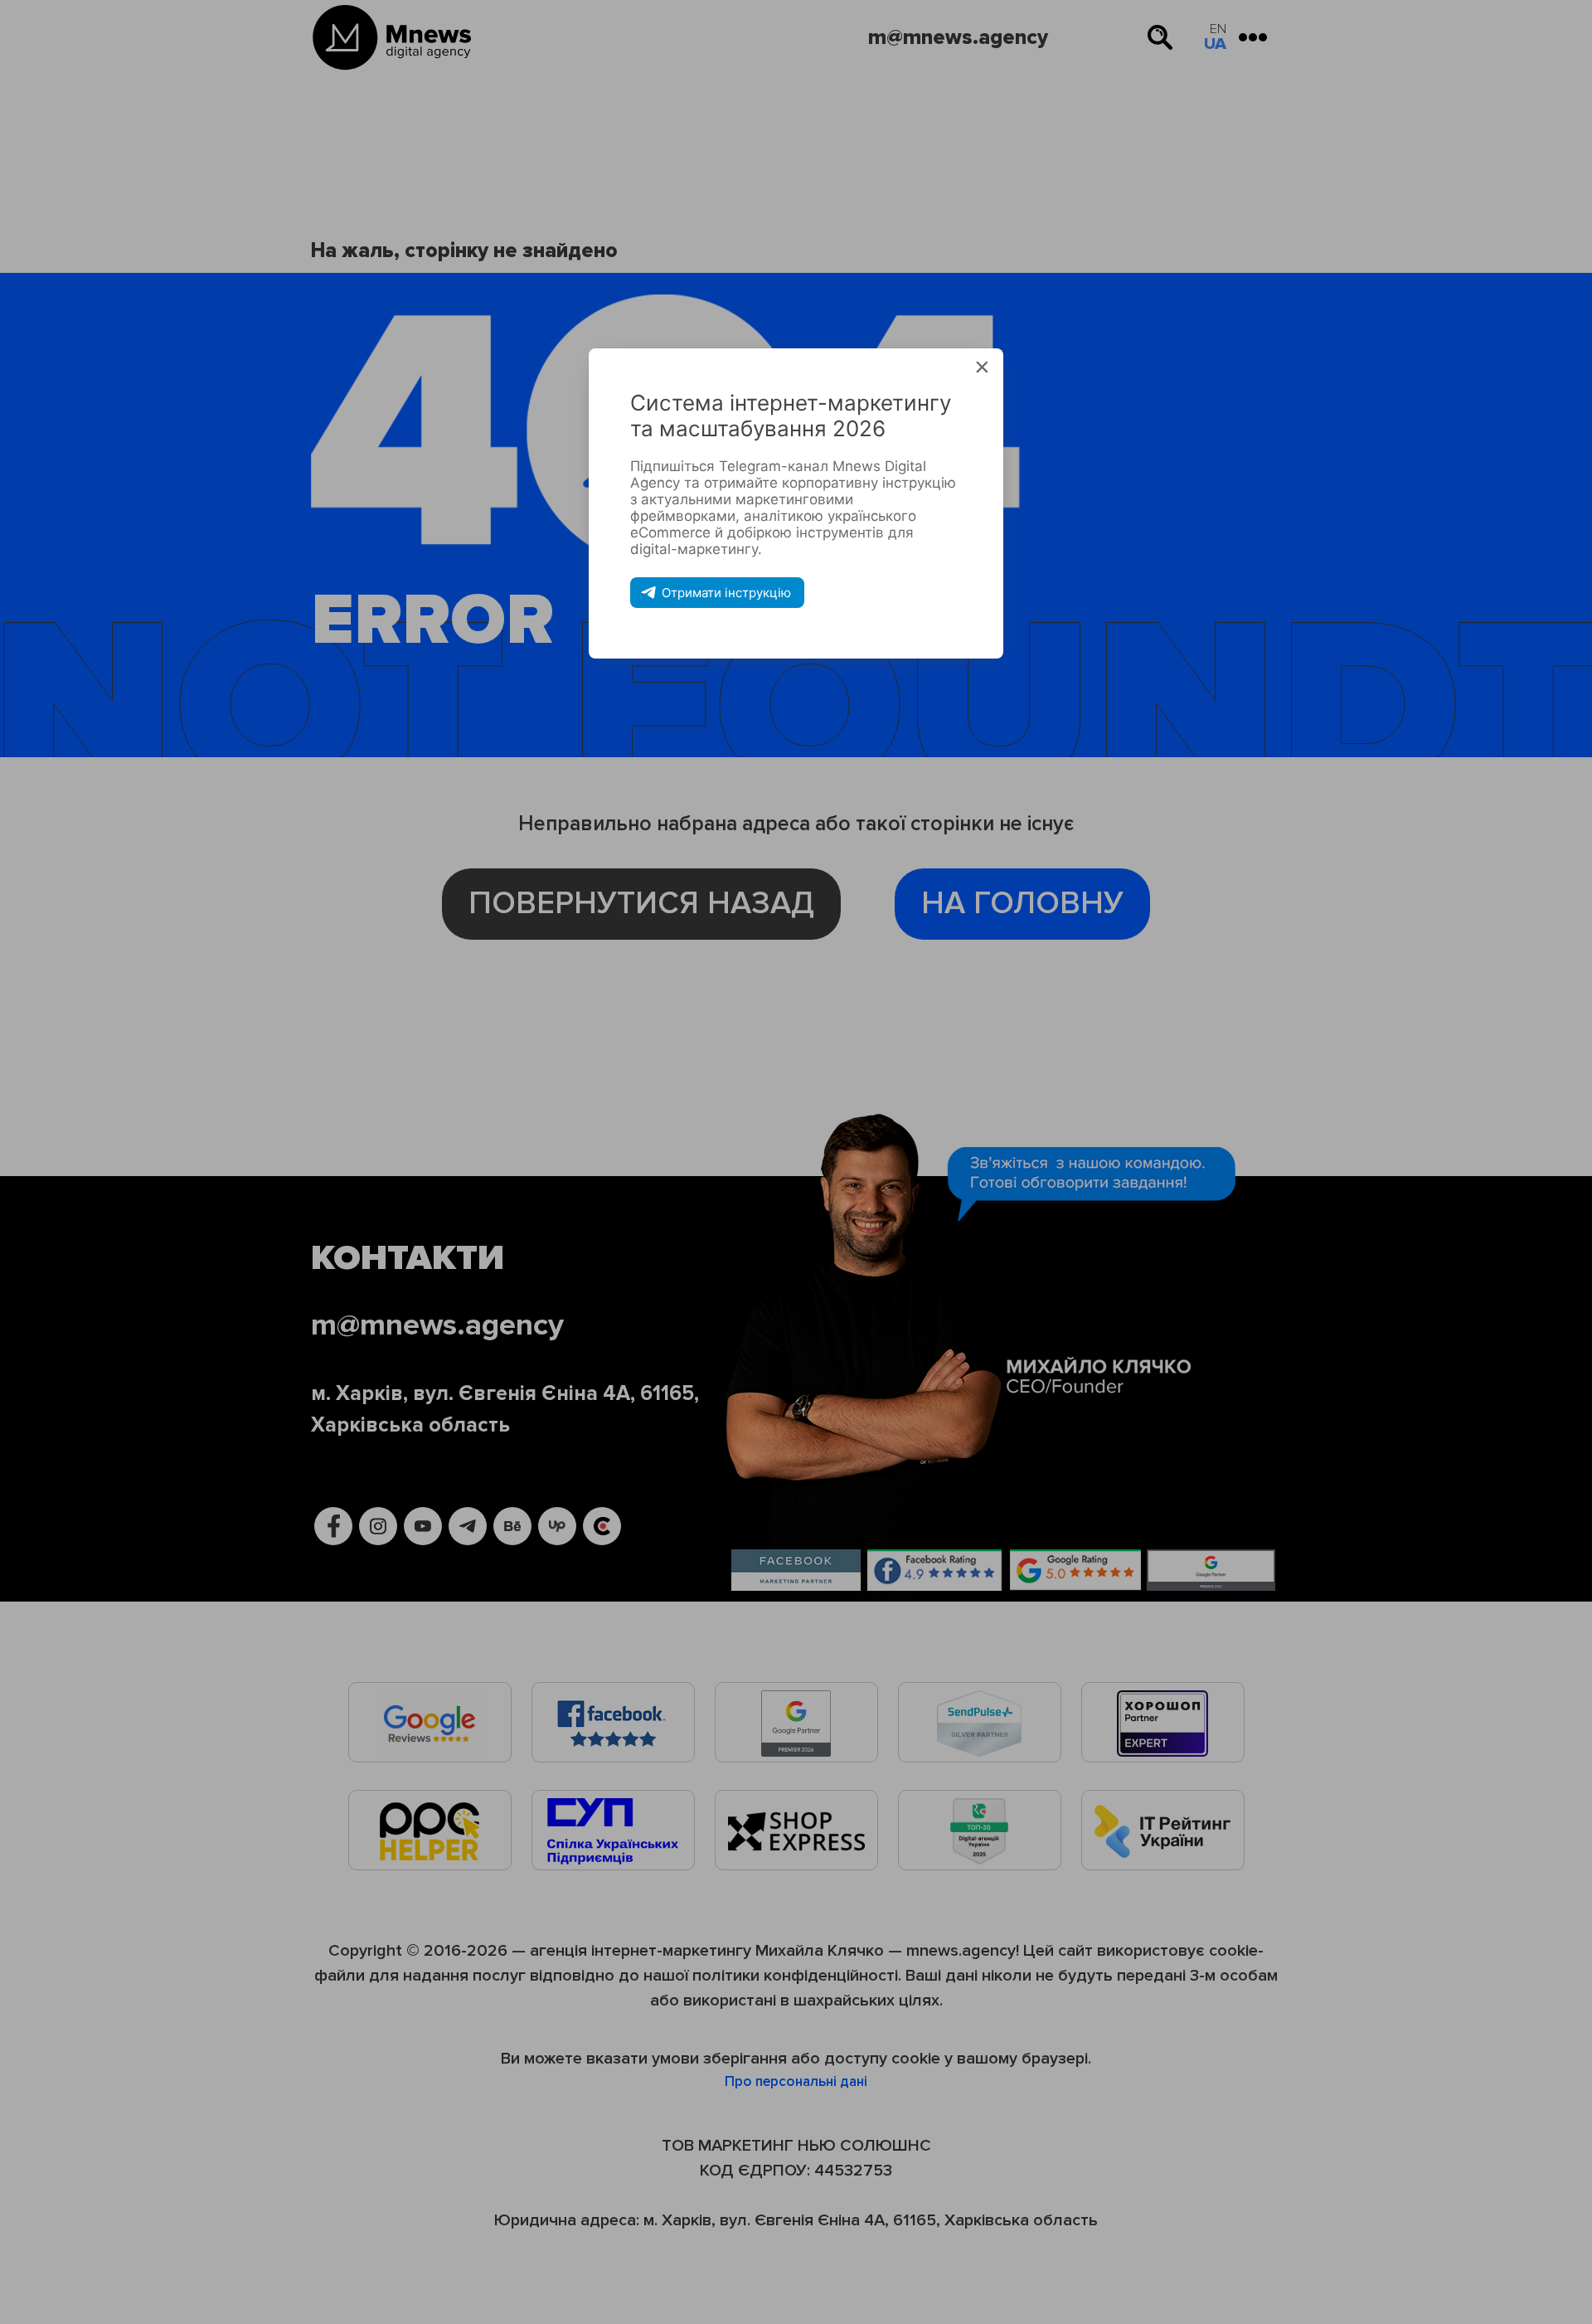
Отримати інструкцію (726, 593)
